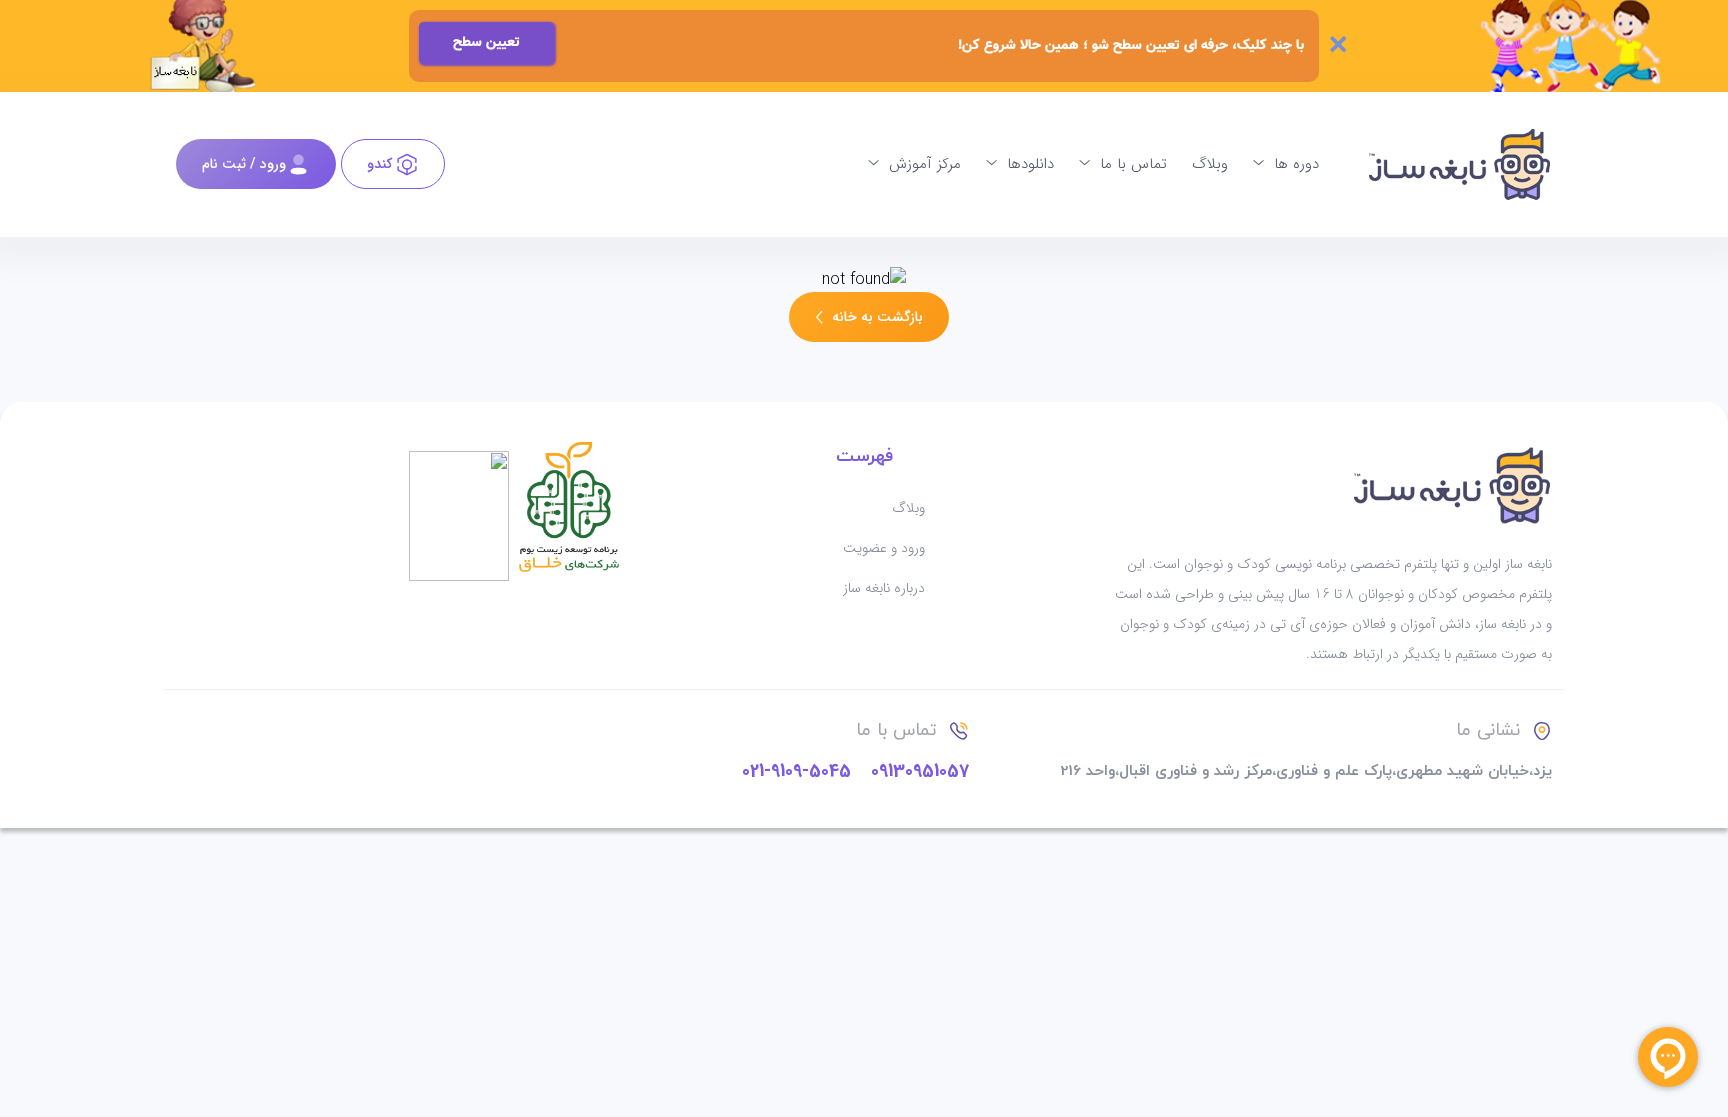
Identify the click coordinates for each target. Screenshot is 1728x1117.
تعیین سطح (486, 43)
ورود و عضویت (884, 548)
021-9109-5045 (796, 771)
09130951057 (920, 771)
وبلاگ (908, 508)
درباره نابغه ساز (884, 588)
